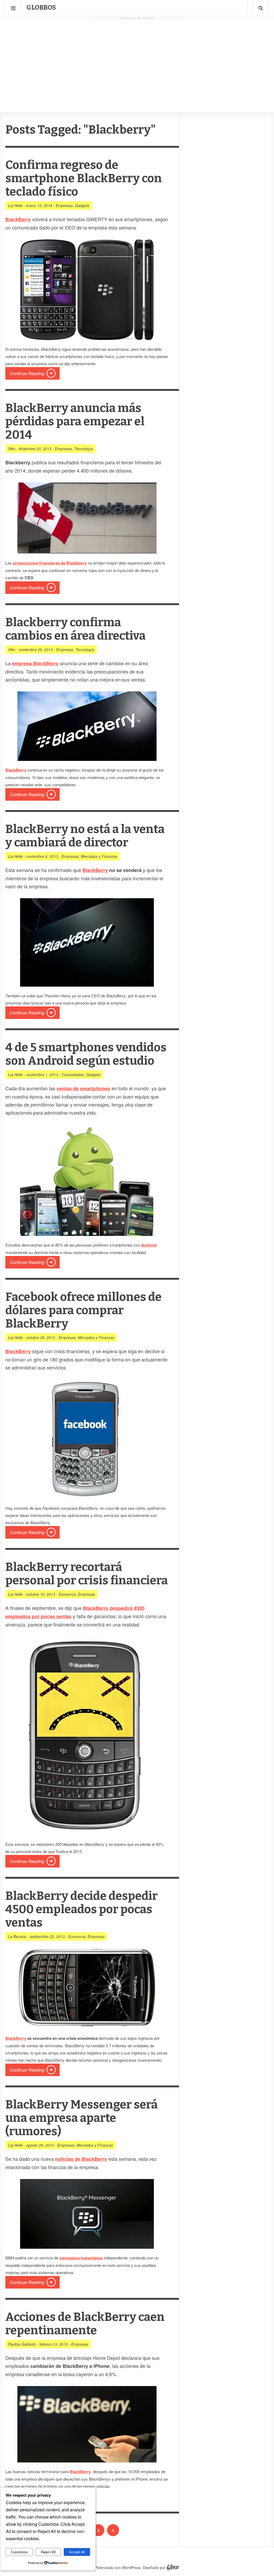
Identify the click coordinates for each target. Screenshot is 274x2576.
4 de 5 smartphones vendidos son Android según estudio (86, 1054)
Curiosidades (73, 1075)
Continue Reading (27, 373)
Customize (19, 2552)
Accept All (77, 2552)
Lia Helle (15, 205)
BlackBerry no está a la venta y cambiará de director (85, 836)
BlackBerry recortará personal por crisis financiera (87, 1574)
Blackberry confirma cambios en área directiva (75, 629)
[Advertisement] (137, 59)
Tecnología (83, 449)
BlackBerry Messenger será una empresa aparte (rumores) (81, 2118)
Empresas (64, 205)
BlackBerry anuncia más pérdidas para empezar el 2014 (75, 421)
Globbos (41, 7)
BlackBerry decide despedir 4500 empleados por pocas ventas (81, 1909)
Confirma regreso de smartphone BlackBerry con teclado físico (84, 178)
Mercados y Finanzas (99, 856)
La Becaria (17, 1936)
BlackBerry (95, 870)
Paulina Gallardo (22, 2344)
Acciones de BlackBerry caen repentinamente (85, 2324)
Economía (67, 1594)
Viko (12, 449)
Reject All (48, 2552)
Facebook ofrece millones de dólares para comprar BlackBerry (83, 1310)
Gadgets (82, 205)
